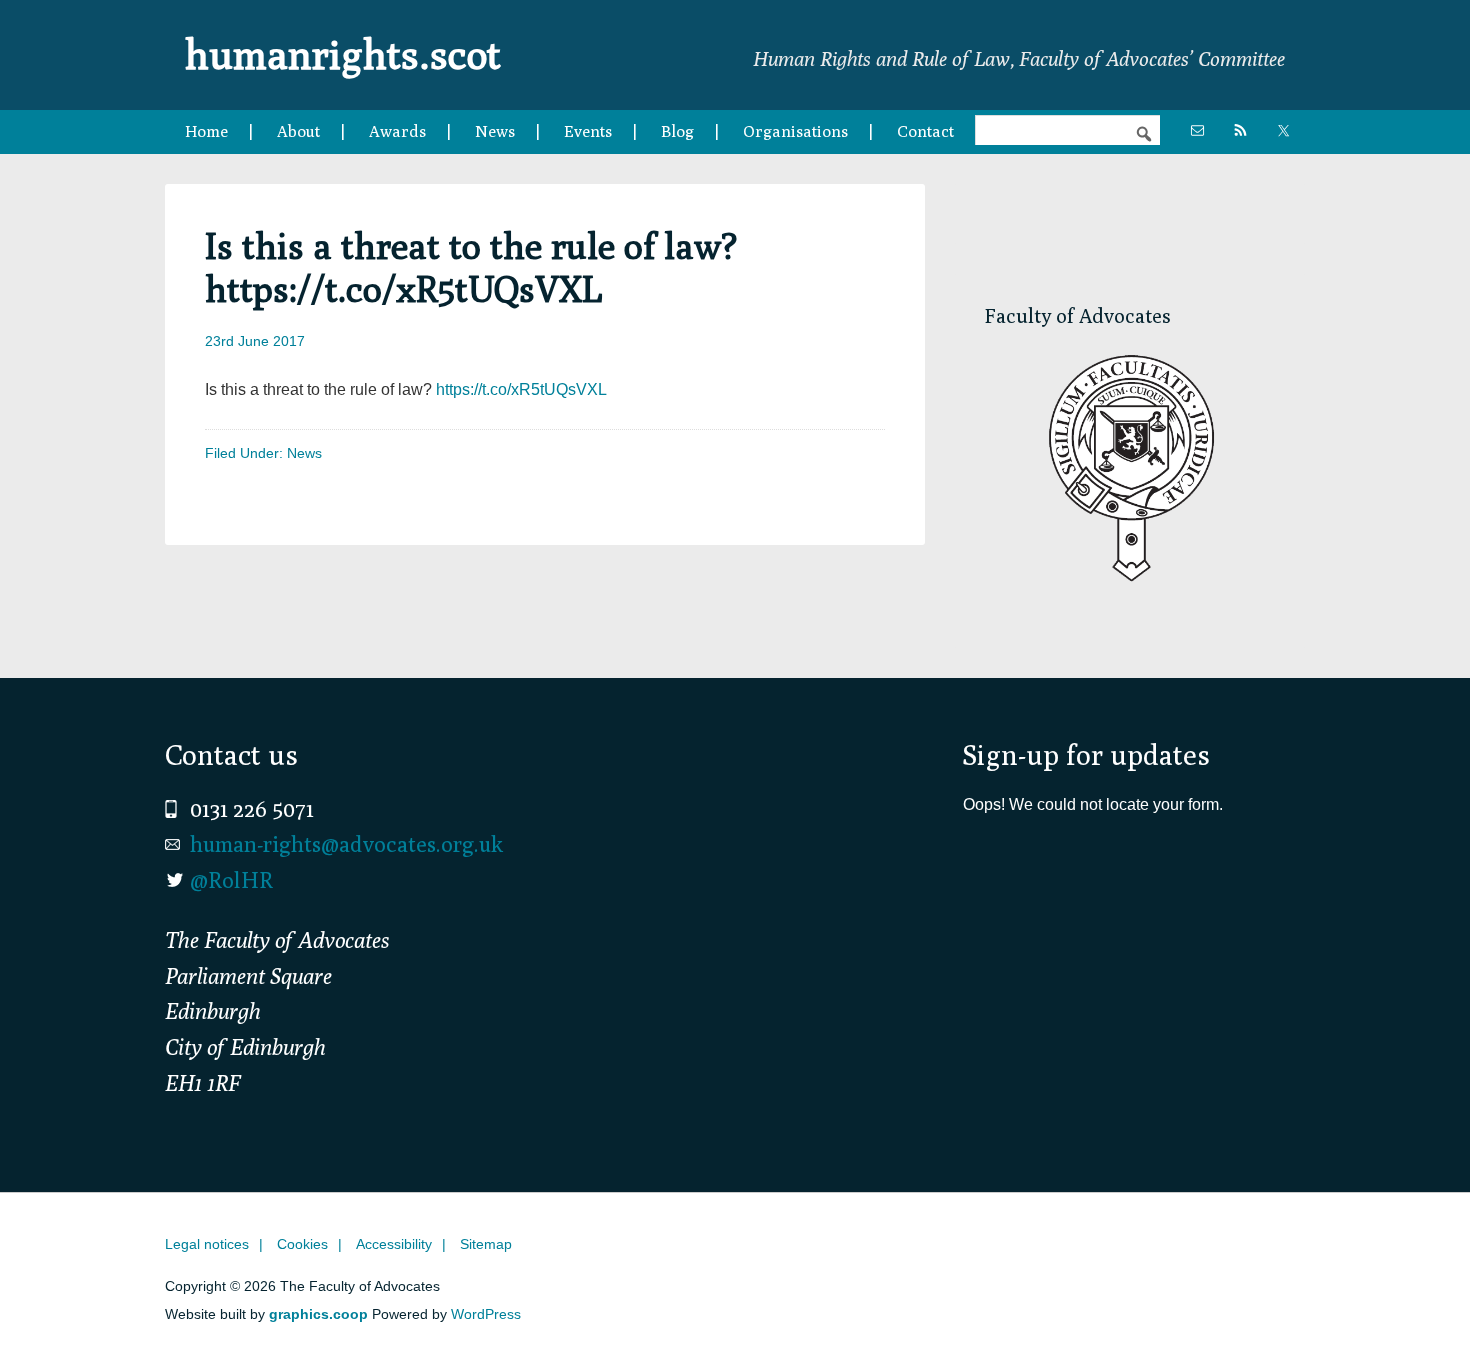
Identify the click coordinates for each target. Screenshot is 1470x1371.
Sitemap (486, 1244)
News (304, 453)
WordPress (486, 1314)
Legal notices (207, 1244)
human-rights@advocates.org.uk (346, 844)
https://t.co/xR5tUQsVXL (521, 389)
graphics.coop (318, 1314)
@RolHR (231, 880)
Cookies (302, 1244)
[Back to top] (1413, 1314)
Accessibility (394, 1244)
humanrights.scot (343, 54)
